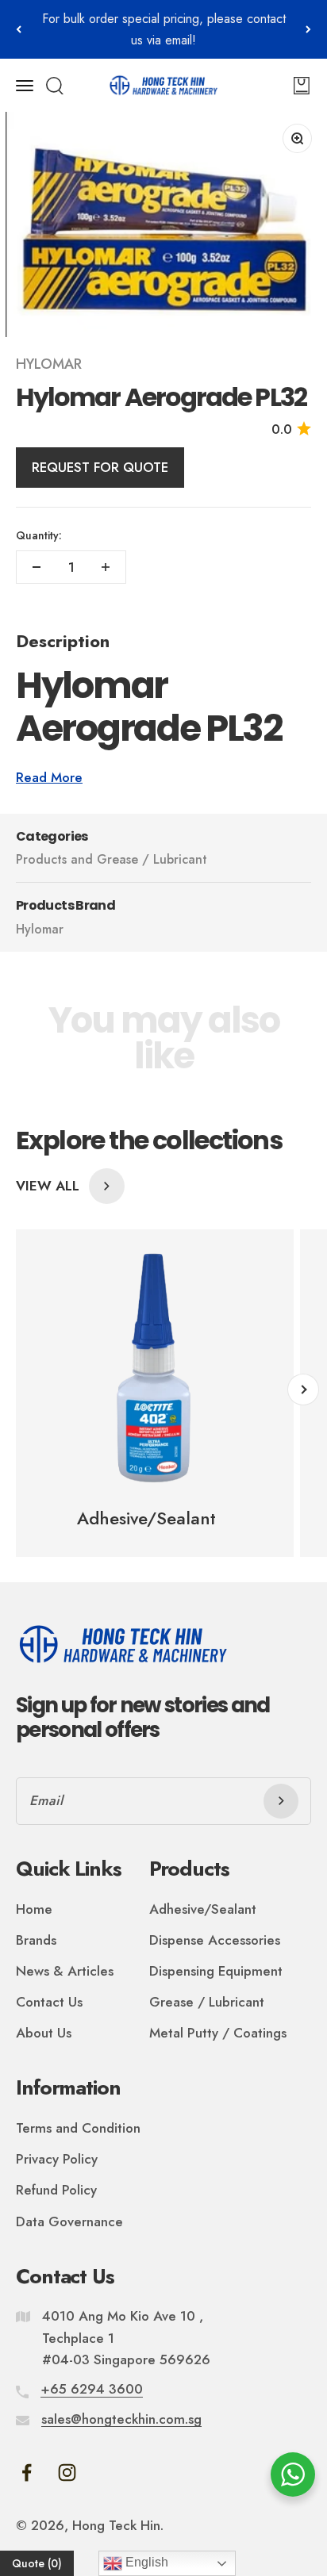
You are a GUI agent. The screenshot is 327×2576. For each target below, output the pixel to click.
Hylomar (49, 364)
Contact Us (49, 2002)
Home (34, 1909)
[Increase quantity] (106, 567)
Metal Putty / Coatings (218, 2033)
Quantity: (39, 535)
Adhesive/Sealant (203, 1909)
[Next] (308, 29)
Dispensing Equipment (216, 1971)
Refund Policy (56, 2190)
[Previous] (19, 29)
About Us (44, 2033)
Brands (36, 1940)
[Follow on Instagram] (67, 2472)
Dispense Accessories (215, 1940)
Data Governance (69, 2221)
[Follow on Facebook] (27, 2472)
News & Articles (65, 1971)
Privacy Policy (57, 2159)
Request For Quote (100, 467)
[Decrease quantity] (37, 567)
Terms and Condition (78, 2128)
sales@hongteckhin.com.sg (121, 2419)
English (145, 2562)
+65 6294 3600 (92, 2389)
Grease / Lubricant (207, 2002)
